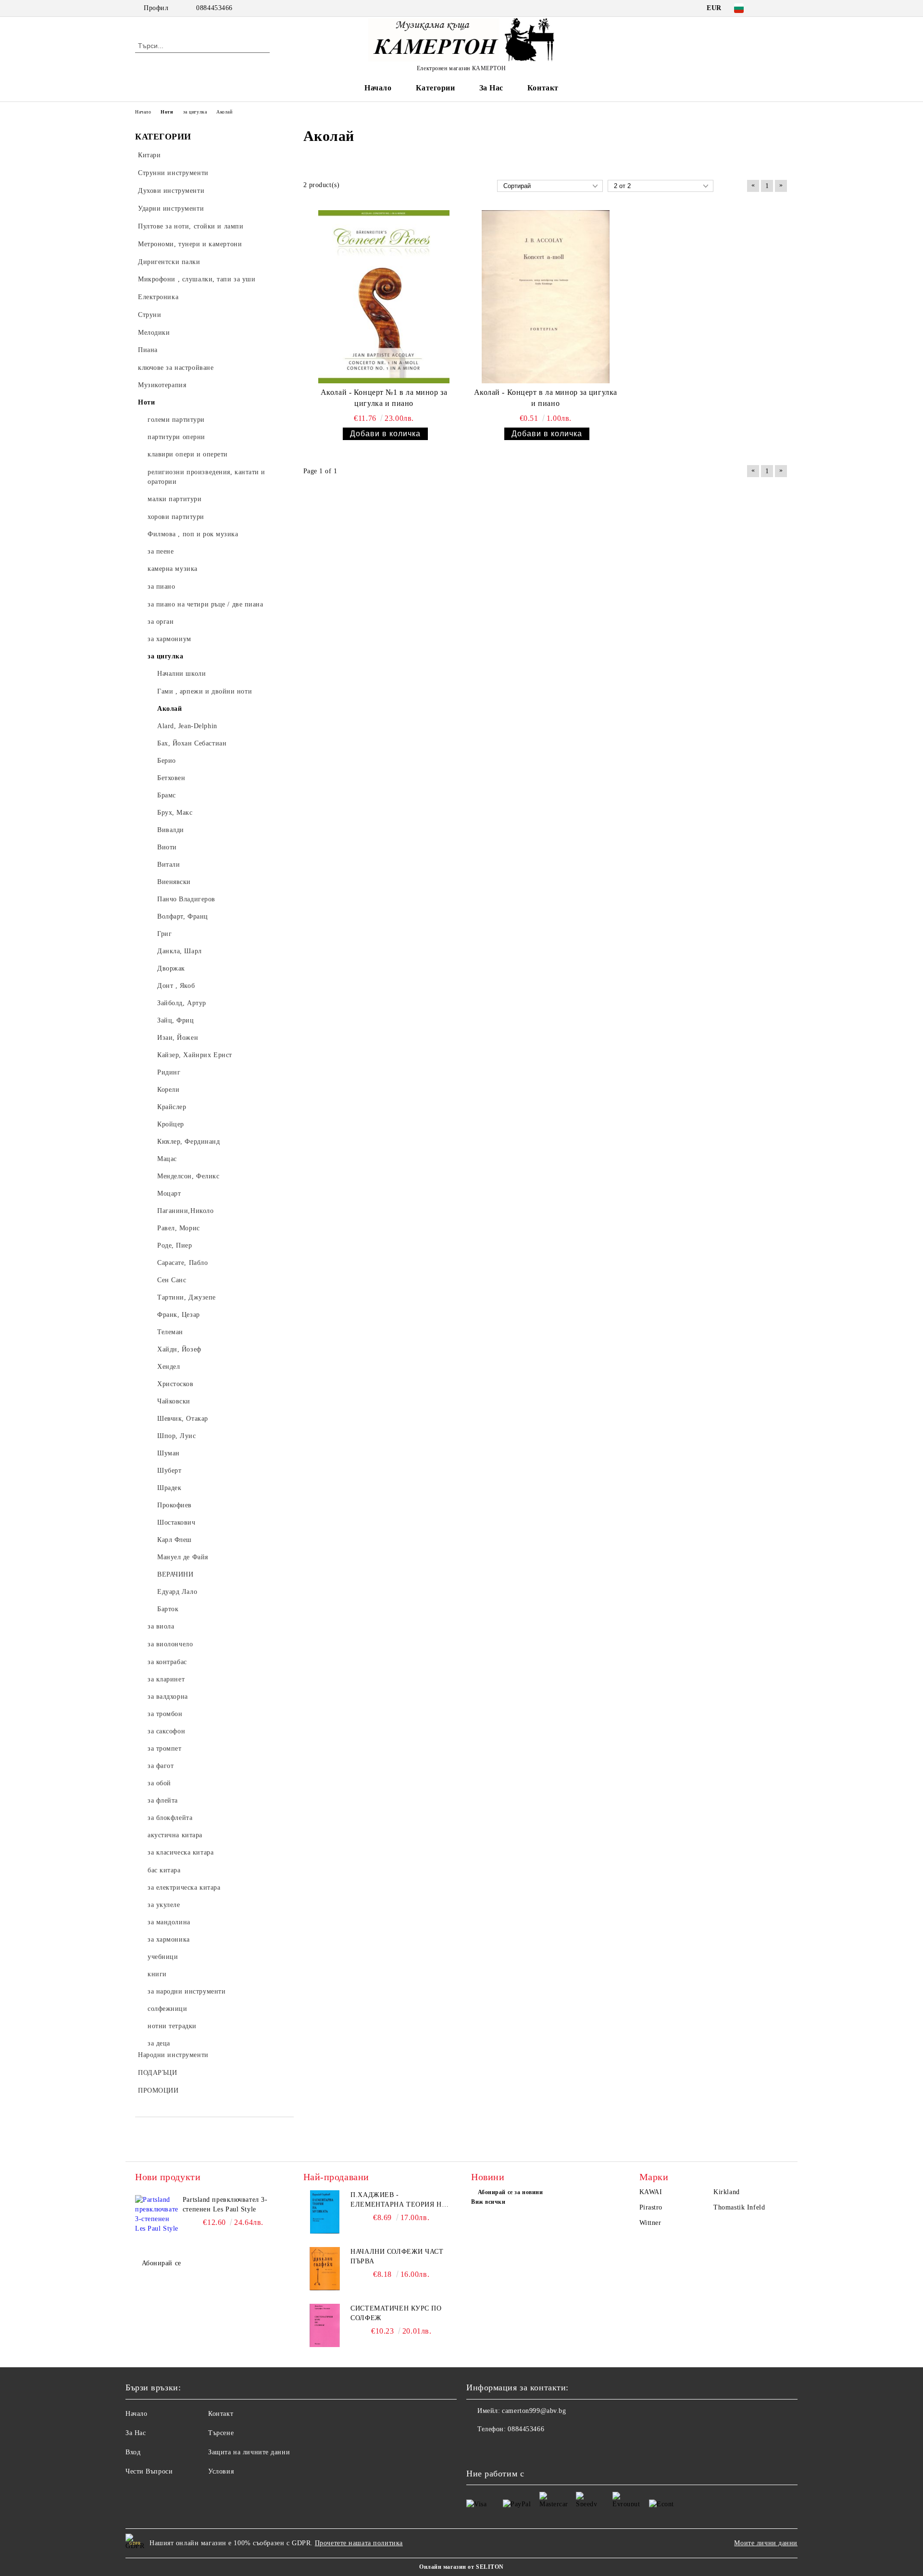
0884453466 (214, 8)
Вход (133, 2452)
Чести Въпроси (149, 2471)
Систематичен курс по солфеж (396, 2313)
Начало (378, 88)
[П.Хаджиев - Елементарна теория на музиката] (325, 2212)
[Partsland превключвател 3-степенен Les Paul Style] (157, 2217)
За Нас (491, 88)
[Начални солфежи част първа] (325, 2269)
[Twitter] (783, 8)
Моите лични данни (766, 2543)
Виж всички (488, 2202)
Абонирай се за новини (510, 2192)
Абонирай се (162, 2263)
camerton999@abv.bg (534, 2411)
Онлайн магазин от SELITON (461, 2567)
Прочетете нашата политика (359, 2543)
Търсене (221, 2433)
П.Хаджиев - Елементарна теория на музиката (399, 2200)
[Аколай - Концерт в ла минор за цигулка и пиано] (546, 297)
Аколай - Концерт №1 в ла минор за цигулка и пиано (384, 398)
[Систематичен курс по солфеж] (325, 2325)
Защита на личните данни (249, 2452)
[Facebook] (768, 8)
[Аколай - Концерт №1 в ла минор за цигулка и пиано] (384, 297)
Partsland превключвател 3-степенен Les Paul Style (225, 2204)
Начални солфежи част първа (397, 2256)
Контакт (543, 88)
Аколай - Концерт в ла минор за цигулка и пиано (546, 398)
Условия (221, 2471)
